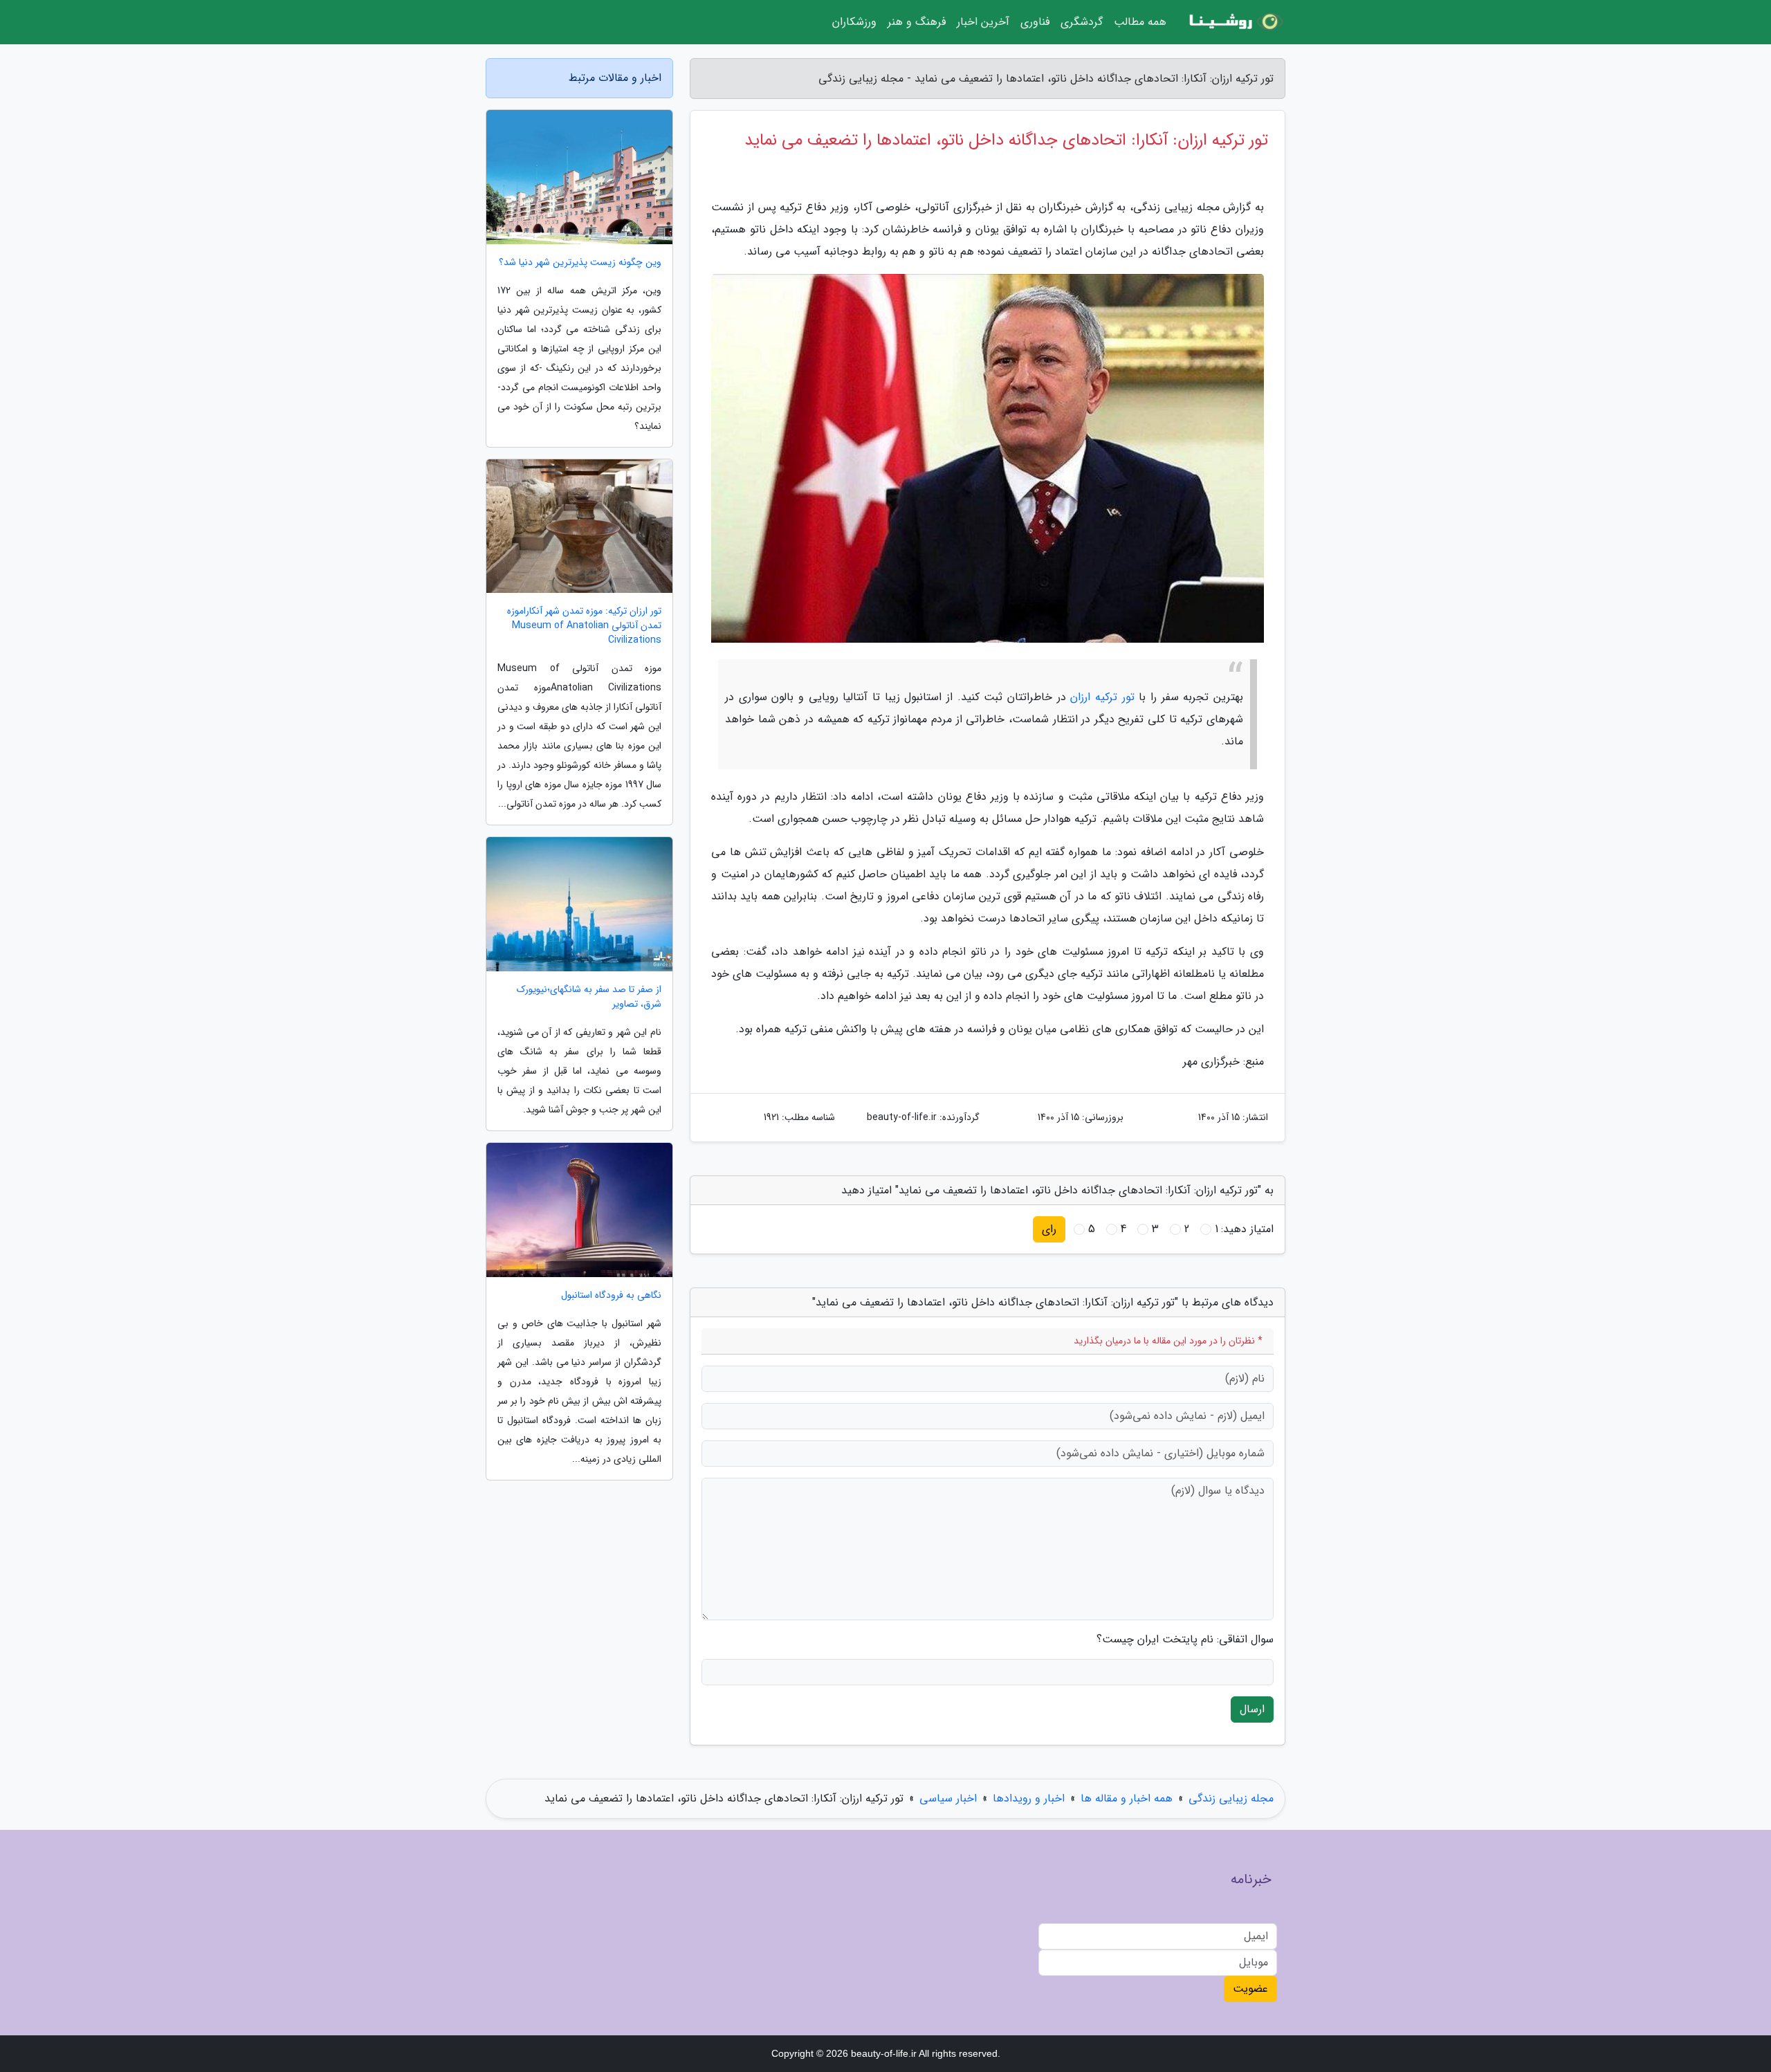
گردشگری (1082, 22)
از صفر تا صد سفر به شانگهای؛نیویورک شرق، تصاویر (589, 997)
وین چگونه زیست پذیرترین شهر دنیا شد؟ (580, 263)
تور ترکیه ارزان (1102, 697)
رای (1049, 1229)
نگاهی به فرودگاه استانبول (611, 1295)
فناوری (1035, 22)
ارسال (1252, 1709)
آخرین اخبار (983, 22)
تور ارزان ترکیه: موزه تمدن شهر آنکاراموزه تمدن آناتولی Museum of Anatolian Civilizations (584, 626)
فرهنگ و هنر (917, 22)
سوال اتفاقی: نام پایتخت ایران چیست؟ (1185, 1640)
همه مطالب (1140, 22)
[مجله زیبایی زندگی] (1234, 22)
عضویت (1250, 1989)
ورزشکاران (854, 22)
